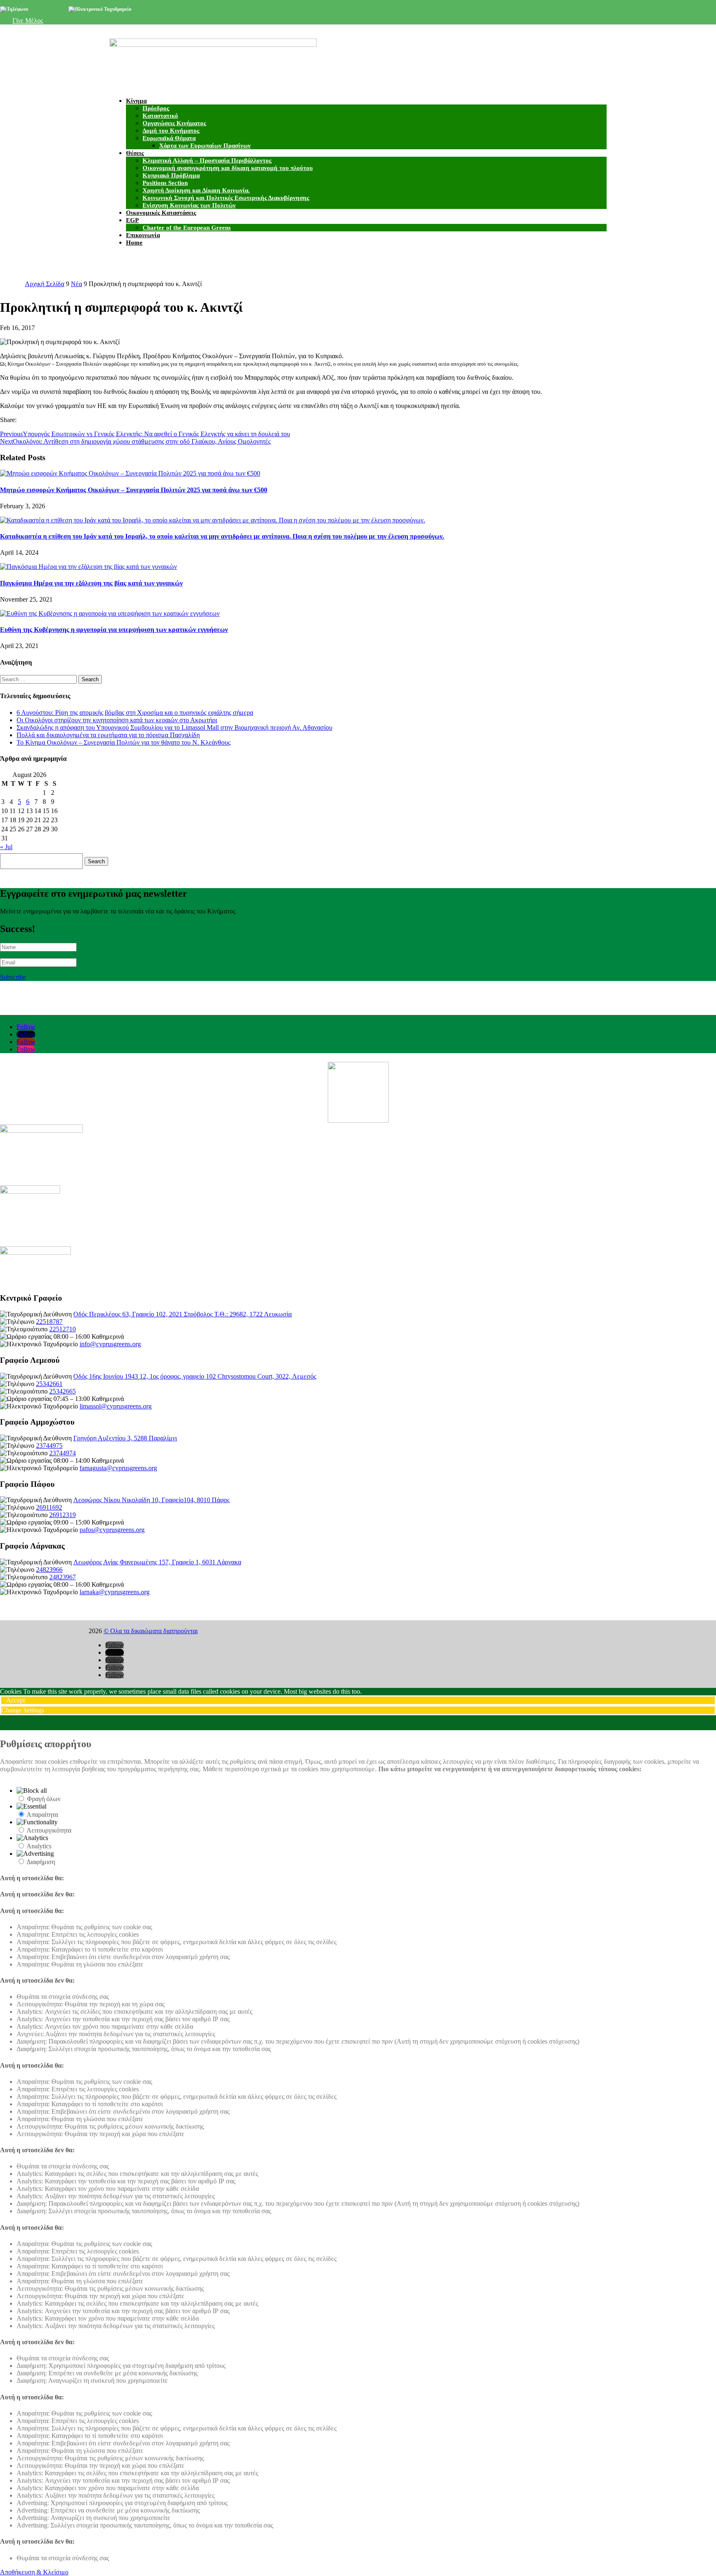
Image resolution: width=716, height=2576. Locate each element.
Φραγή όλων (44, 1799)
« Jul (6, 847)
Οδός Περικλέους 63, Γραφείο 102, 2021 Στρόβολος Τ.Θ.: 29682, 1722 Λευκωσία (183, 1314)
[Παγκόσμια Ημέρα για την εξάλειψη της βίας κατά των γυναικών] (88, 567)
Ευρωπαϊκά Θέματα (169, 138)
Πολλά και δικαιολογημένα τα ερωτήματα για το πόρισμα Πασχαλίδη (108, 735)
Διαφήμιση (41, 1862)
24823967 (63, 1577)
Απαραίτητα (42, 1815)
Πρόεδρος (156, 108)
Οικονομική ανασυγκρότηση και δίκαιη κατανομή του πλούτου (228, 168)
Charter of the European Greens (187, 228)
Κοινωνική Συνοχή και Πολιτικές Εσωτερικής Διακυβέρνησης (226, 198)
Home (134, 243)
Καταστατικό (160, 116)
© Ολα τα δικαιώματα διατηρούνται (151, 1631)
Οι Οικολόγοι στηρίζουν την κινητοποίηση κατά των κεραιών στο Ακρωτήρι (117, 720)
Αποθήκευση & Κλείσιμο (34, 2572)
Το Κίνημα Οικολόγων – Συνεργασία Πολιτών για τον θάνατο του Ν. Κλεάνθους (123, 742)
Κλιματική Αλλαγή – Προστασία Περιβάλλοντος (207, 160)
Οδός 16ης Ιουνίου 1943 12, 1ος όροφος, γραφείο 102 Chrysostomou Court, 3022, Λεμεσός (195, 1376)
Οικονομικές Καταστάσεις (161, 213)
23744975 (49, 1446)
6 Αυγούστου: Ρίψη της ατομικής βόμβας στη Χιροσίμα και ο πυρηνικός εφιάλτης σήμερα (135, 713)
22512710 (63, 1329)
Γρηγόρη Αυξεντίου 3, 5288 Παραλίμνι (125, 1438)
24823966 (49, 1570)
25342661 (49, 1384)
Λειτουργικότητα (49, 1830)
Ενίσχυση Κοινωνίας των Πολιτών (189, 205)
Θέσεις (135, 153)
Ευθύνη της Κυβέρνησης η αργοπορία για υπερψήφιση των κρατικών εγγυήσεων (114, 630)
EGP (132, 220)
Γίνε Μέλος (28, 21)
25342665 (63, 1391)
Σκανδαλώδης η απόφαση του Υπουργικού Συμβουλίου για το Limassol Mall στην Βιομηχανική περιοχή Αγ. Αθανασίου (174, 727)
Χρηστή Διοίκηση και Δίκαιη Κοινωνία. (196, 190)
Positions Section (165, 183)
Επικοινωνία (143, 235)
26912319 (63, 1515)
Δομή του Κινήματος (171, 131)
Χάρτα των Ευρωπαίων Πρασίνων (205, 146)
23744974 (63, 1453)
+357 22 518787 (46, 9)
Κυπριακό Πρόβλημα (171, 175)
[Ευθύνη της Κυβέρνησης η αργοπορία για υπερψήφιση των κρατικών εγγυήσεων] (110, 613)
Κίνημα (136, 101)
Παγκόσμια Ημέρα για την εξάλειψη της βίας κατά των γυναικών (91, 583)
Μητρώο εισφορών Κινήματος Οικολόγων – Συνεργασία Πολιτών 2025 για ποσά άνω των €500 (134, 490)
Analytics (39, 1846)
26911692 (49, 1507)
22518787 (49, 1322)
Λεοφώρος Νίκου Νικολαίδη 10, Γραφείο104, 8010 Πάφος (151, 1500)
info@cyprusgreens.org (157, 9)
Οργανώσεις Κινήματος (174, 123)
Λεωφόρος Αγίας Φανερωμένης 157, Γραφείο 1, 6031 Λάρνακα (157, 1562)
